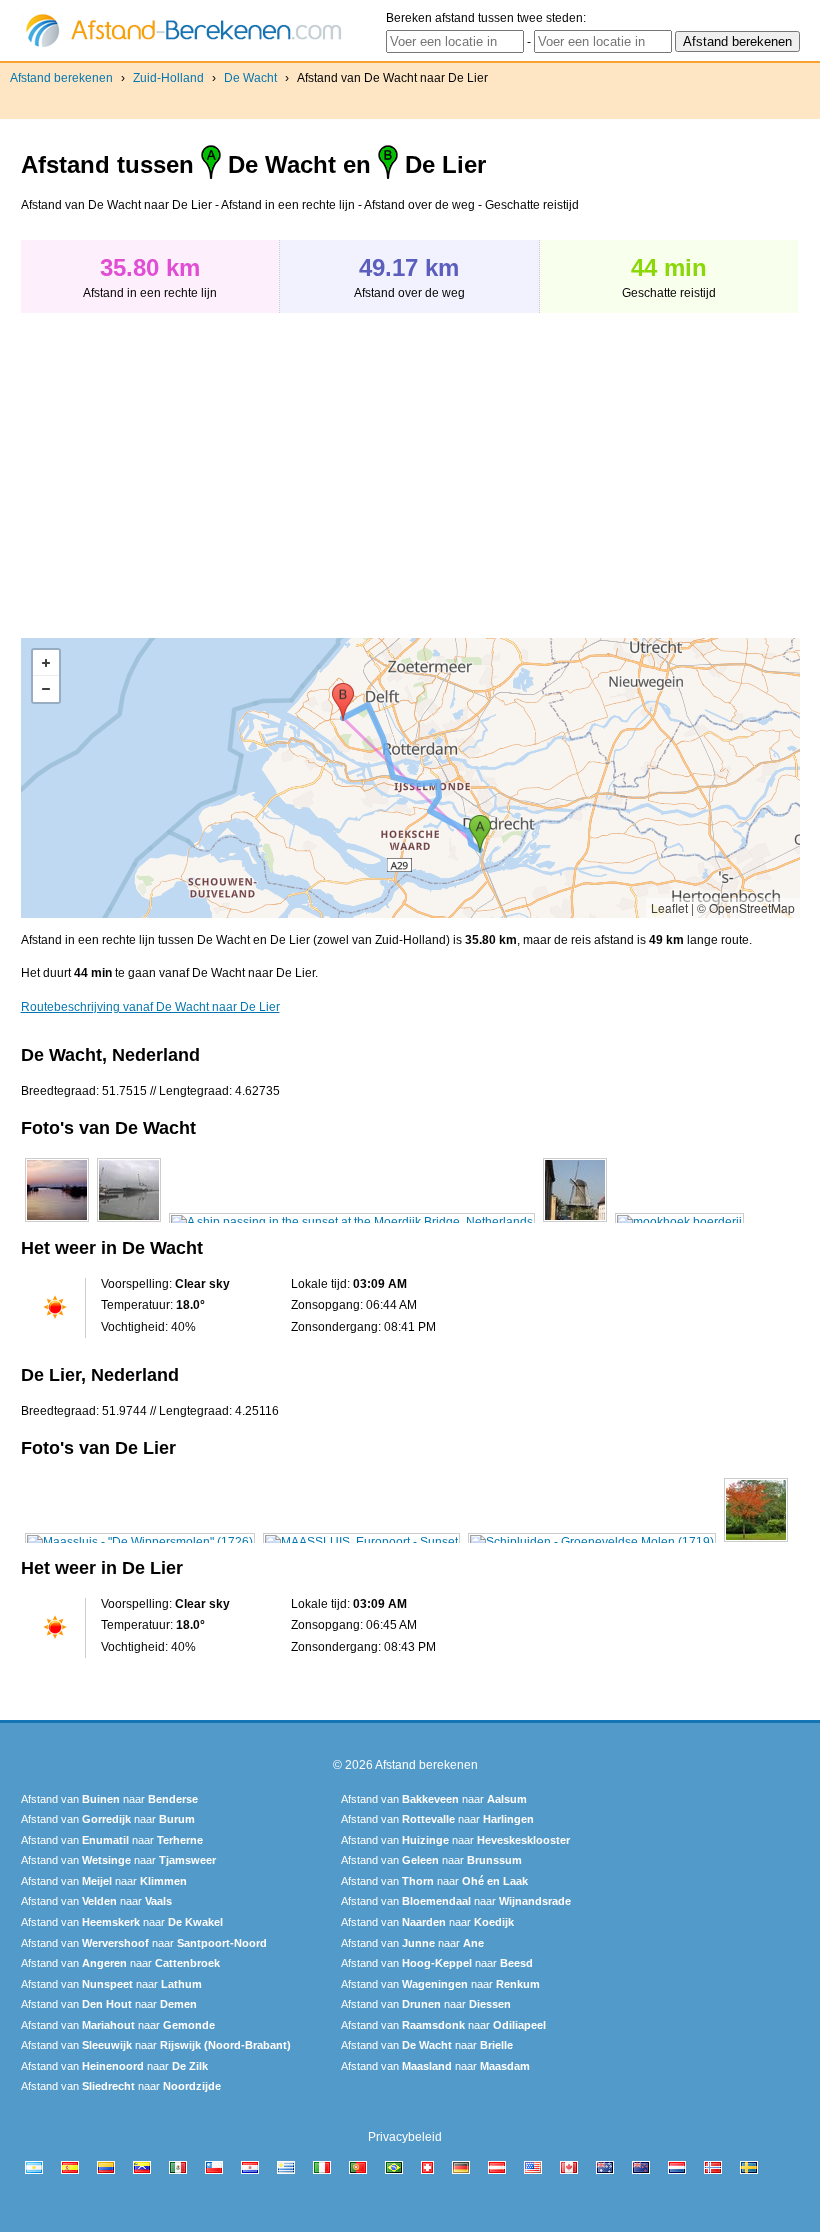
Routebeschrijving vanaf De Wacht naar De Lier (150, 1007)
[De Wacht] (57, 1222)
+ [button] (46, 663)
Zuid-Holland (168, 78)
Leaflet (669, 907)
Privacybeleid (405, 2137)
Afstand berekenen (61, 78)
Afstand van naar (109, 1799)
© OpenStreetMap (746, 907)
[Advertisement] (189, 465)
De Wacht (250, 78)
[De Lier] (140, 1542)
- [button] (46, 689)
